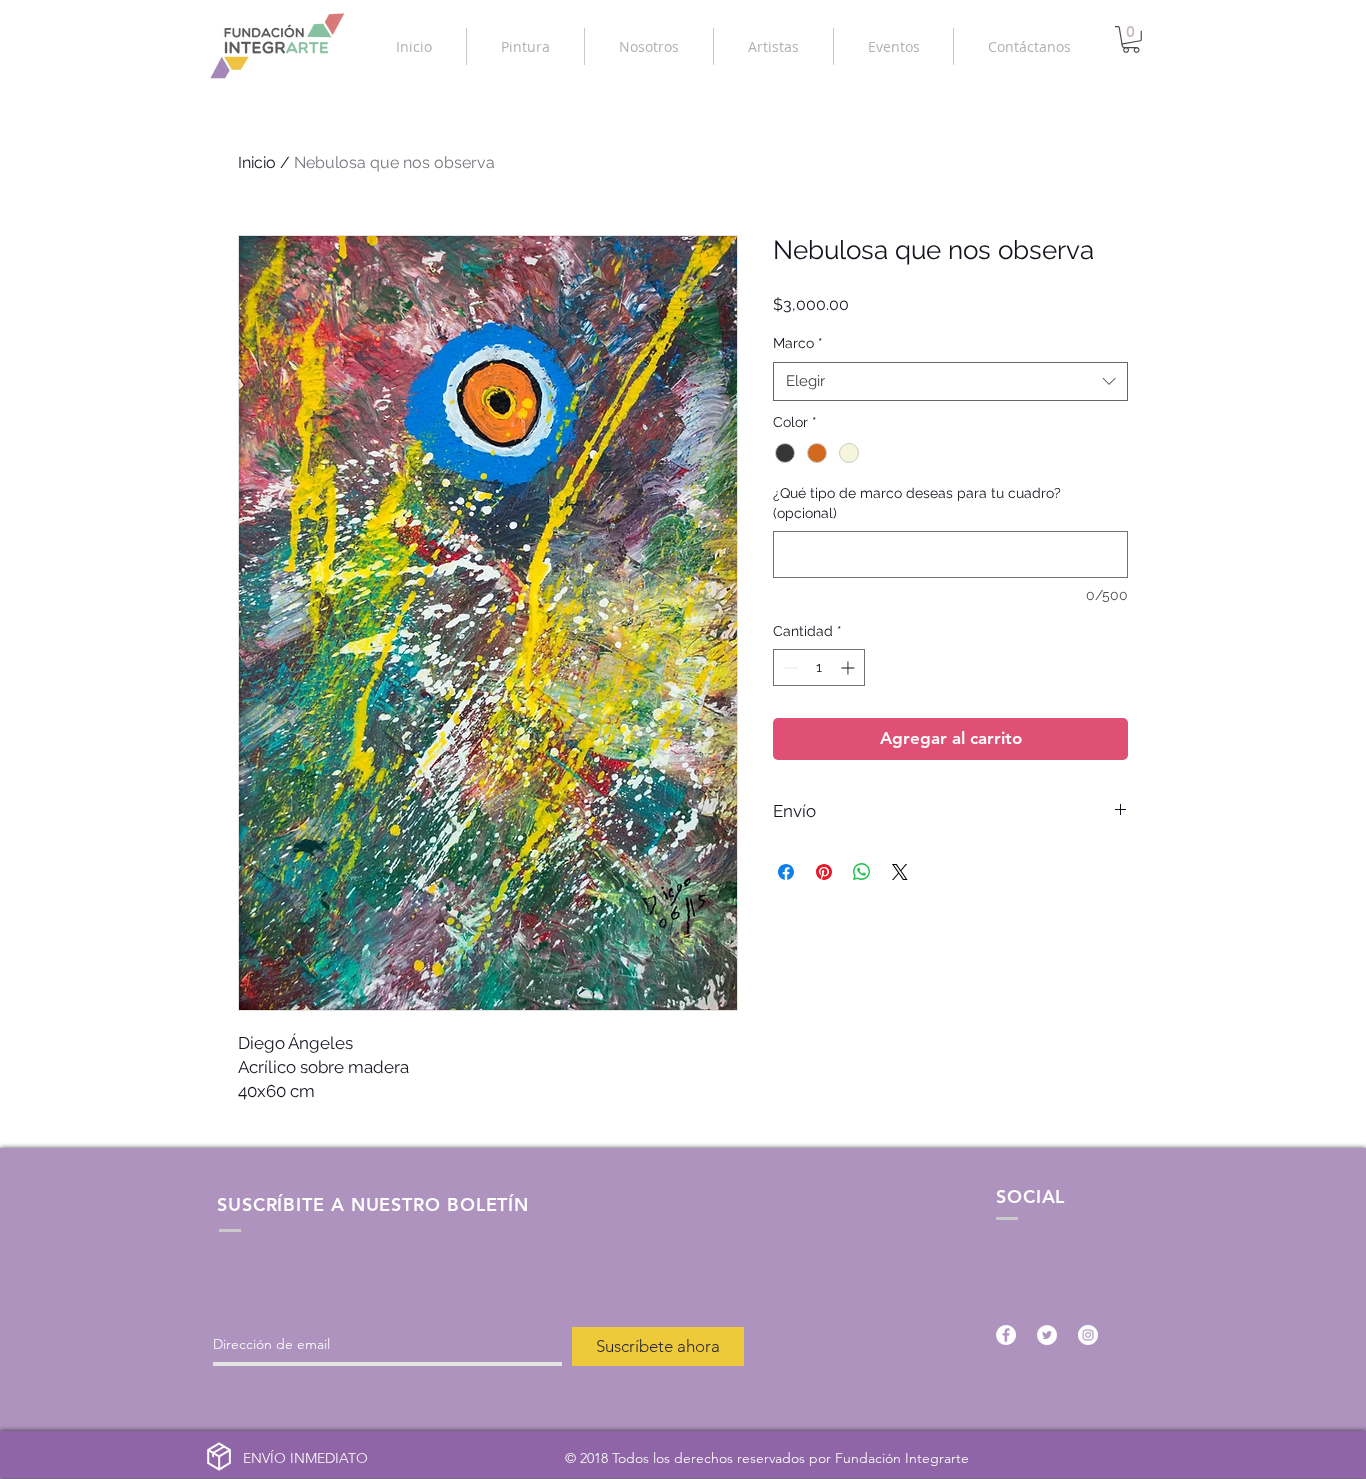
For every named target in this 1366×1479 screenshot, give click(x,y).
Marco (798, 343)
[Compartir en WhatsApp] (862, 872)
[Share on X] (900, 872)
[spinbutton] (819, 667)
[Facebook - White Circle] (1006, 1335)
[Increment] (849, 667)
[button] (525, 46)
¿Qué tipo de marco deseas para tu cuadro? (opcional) (917, 503)
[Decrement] (788, 667)
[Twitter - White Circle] (1047, 1335)
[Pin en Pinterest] (824, 872)
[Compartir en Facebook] (786, 872)
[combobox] (950, 381)
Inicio (257, 162)
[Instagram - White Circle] (1088, 1335)
